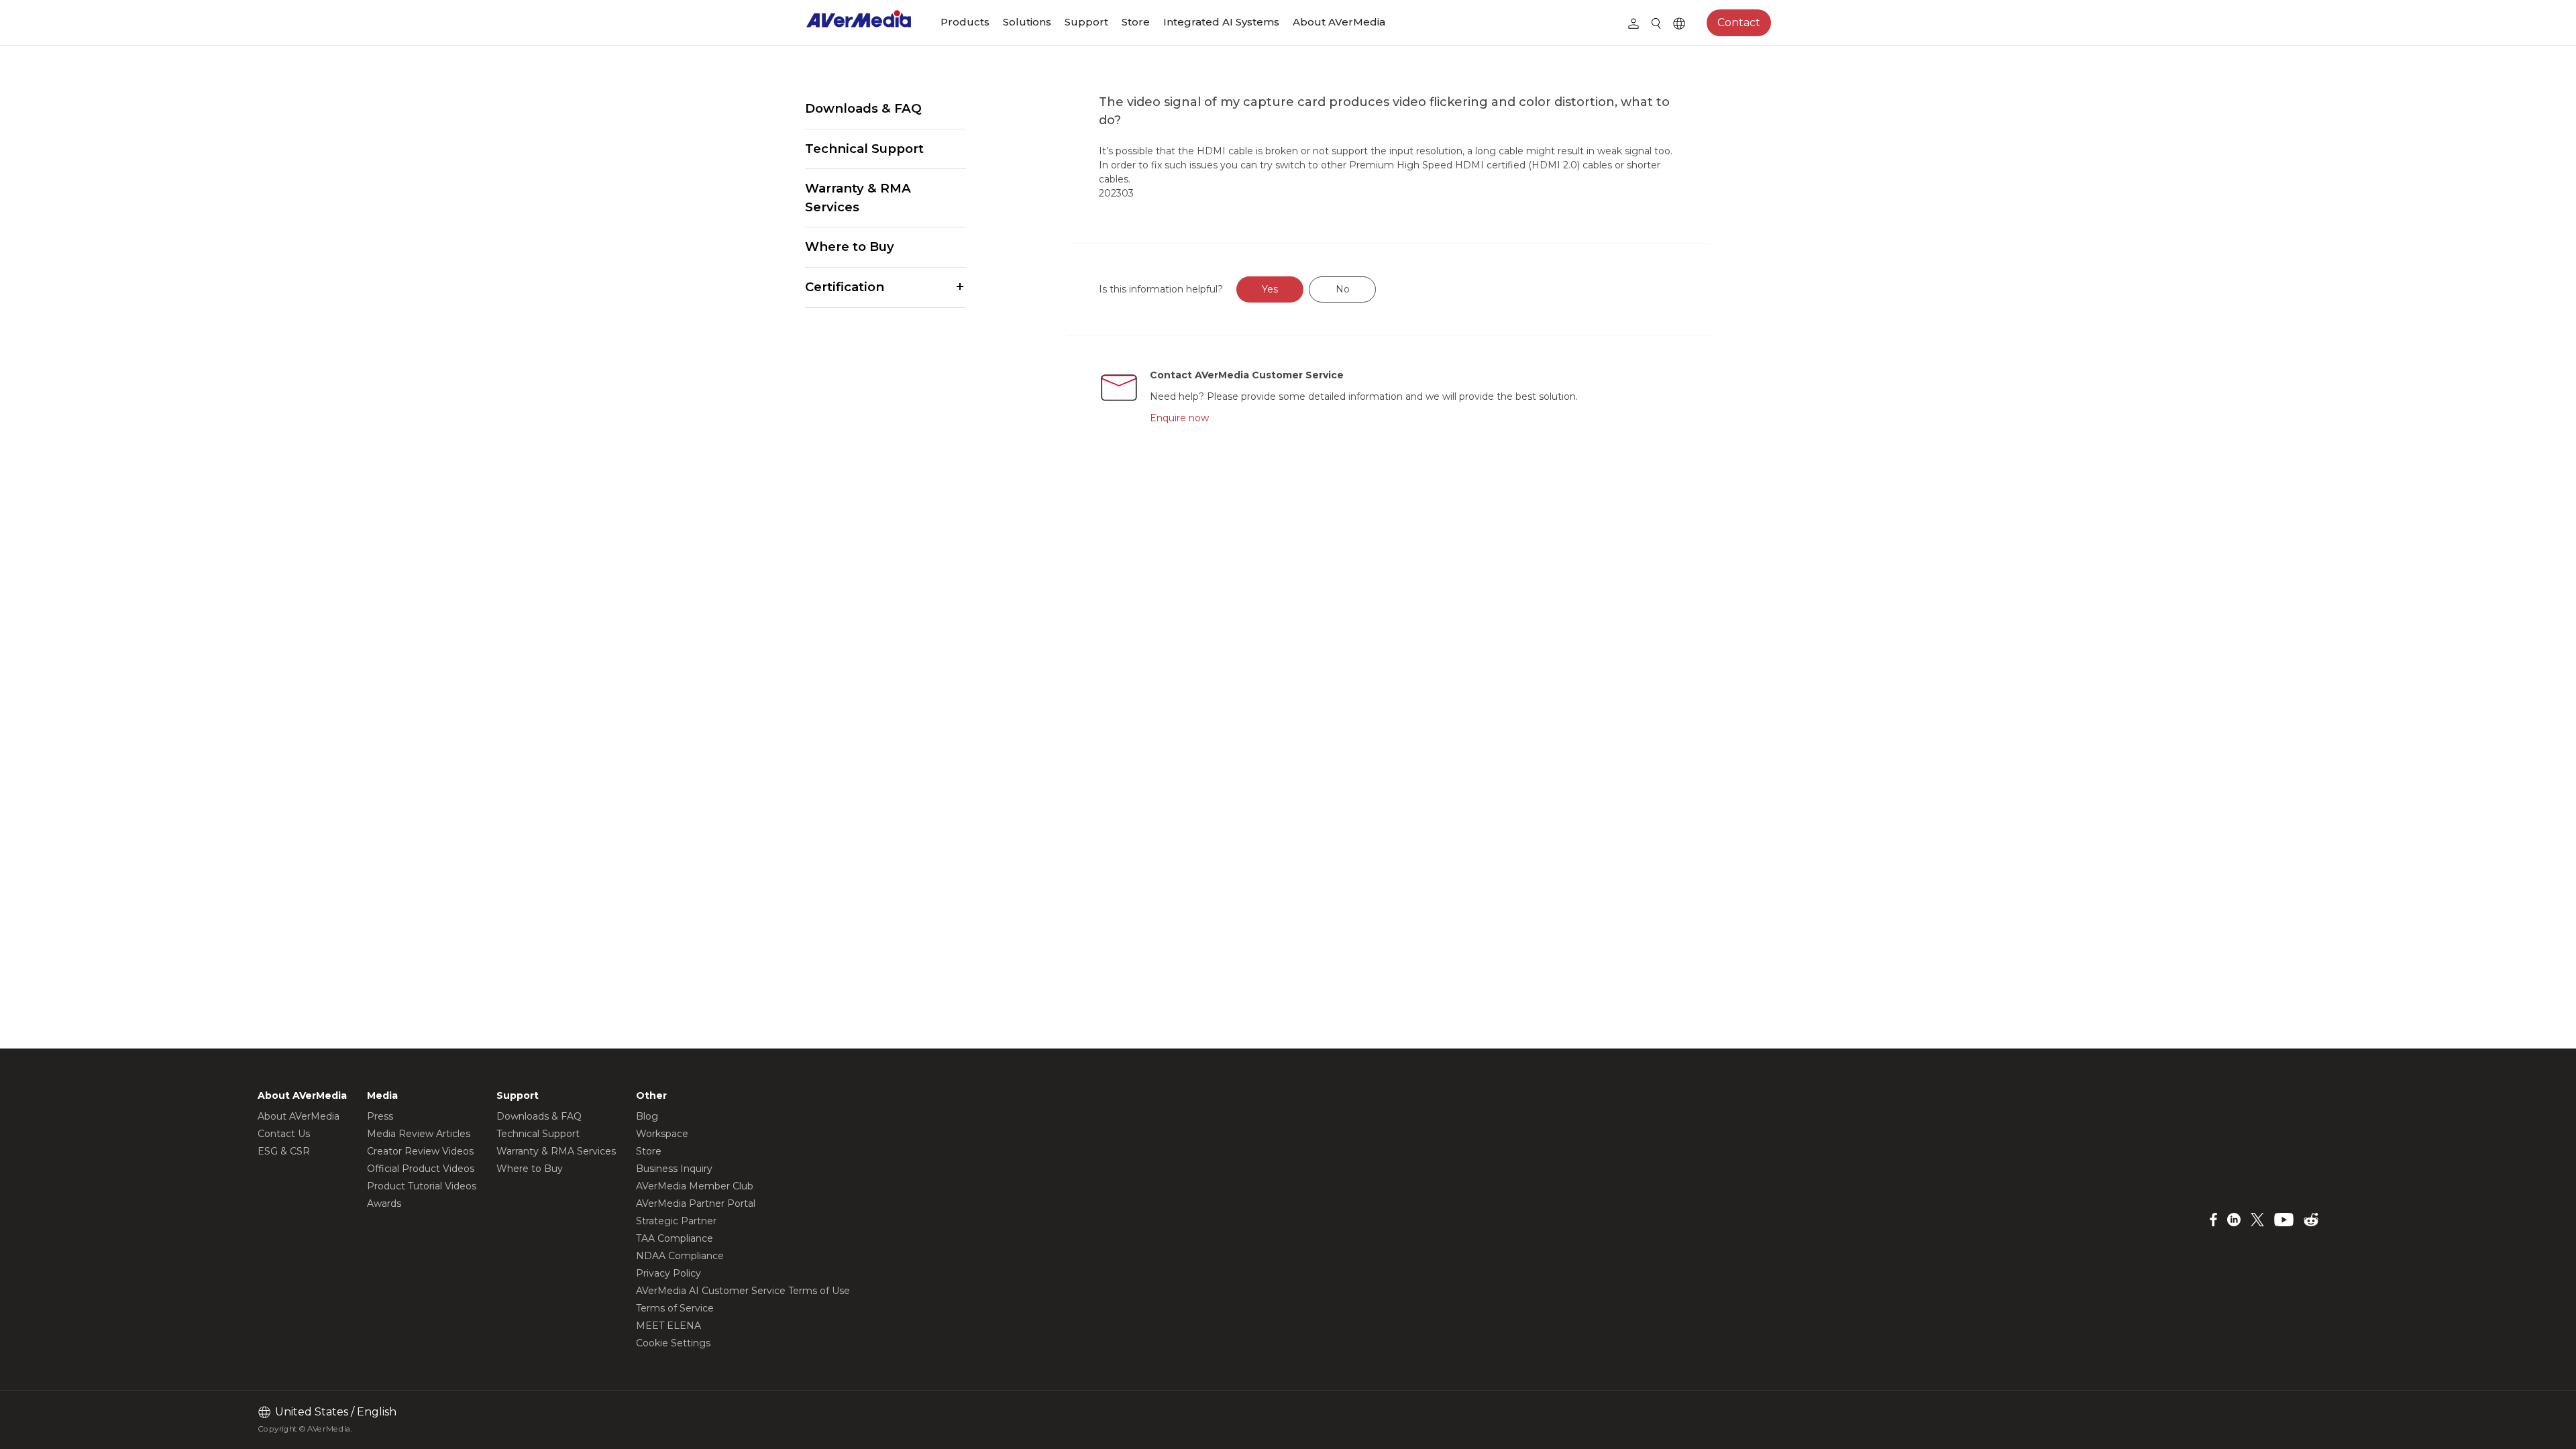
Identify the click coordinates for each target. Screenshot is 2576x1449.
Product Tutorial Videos (422, 1186)
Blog (647, 1116)
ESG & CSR (284, 1151)
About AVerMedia (1339, 22)
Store (1136, 22)
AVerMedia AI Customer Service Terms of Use (743, 1291)
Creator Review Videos (420, 1151)
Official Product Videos (421, 1169)
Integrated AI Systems (1221, 22)
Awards (384, 1203)
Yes (1270, 289)
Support (1086, 22)
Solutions (1027, 22)
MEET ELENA (668, 1326)
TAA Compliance (675, 1238)
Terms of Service (675, 1308)
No (1343, 289)
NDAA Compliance (680, 1256)
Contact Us (284, 1134)
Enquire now (1179, 418)
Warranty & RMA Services (858, 198)
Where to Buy (850, 247)
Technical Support (864, 149)
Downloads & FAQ (863, 108)
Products (965, 22)
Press (380, 1116)
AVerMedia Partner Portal (696, 1203)
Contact (1739, 22)
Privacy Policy (668, 1273)
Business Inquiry (674, 1169)
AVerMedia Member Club (695, 1186)
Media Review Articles (419, 1134)
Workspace (662, 1134)
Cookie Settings (673, 1343)
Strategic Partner (676, 1221)
